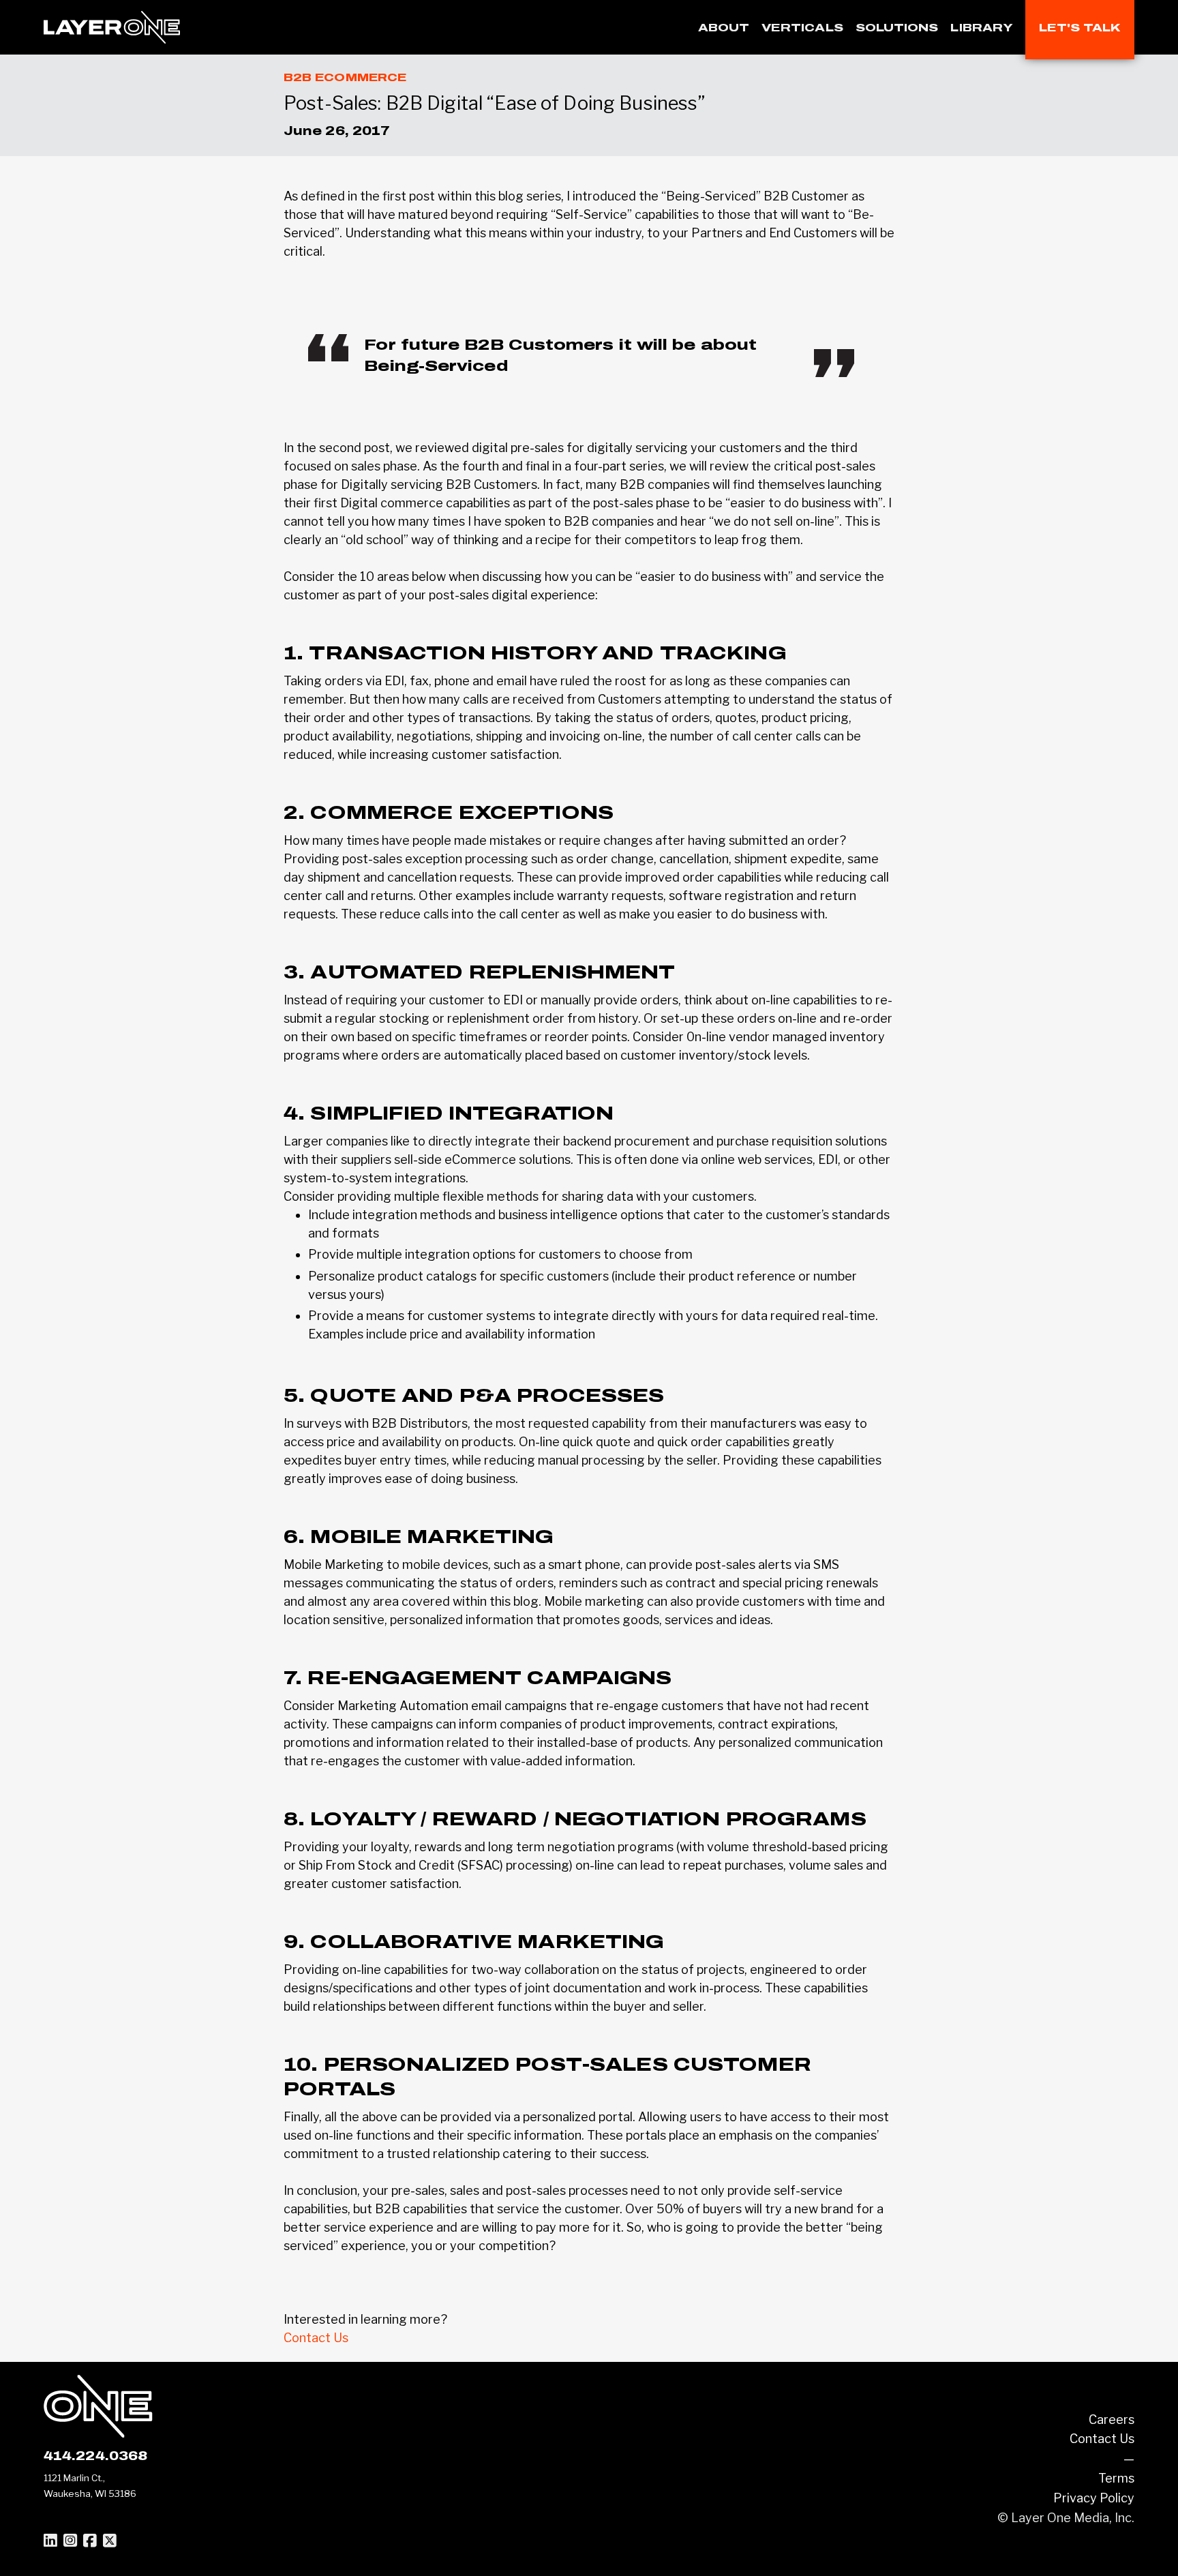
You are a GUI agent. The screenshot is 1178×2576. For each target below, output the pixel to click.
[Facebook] (90, 2541)
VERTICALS (802, 28)
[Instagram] (70, 2541)
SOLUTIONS (897, 28)
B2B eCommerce (345, 77)
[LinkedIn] (50, 2541)
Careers (1112, 2420)
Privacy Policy (1094, 2498)
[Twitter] (110, 2541)
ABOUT (724, 28)
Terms (1116, 2478)
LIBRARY (982, 28)
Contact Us (316, 2338)
